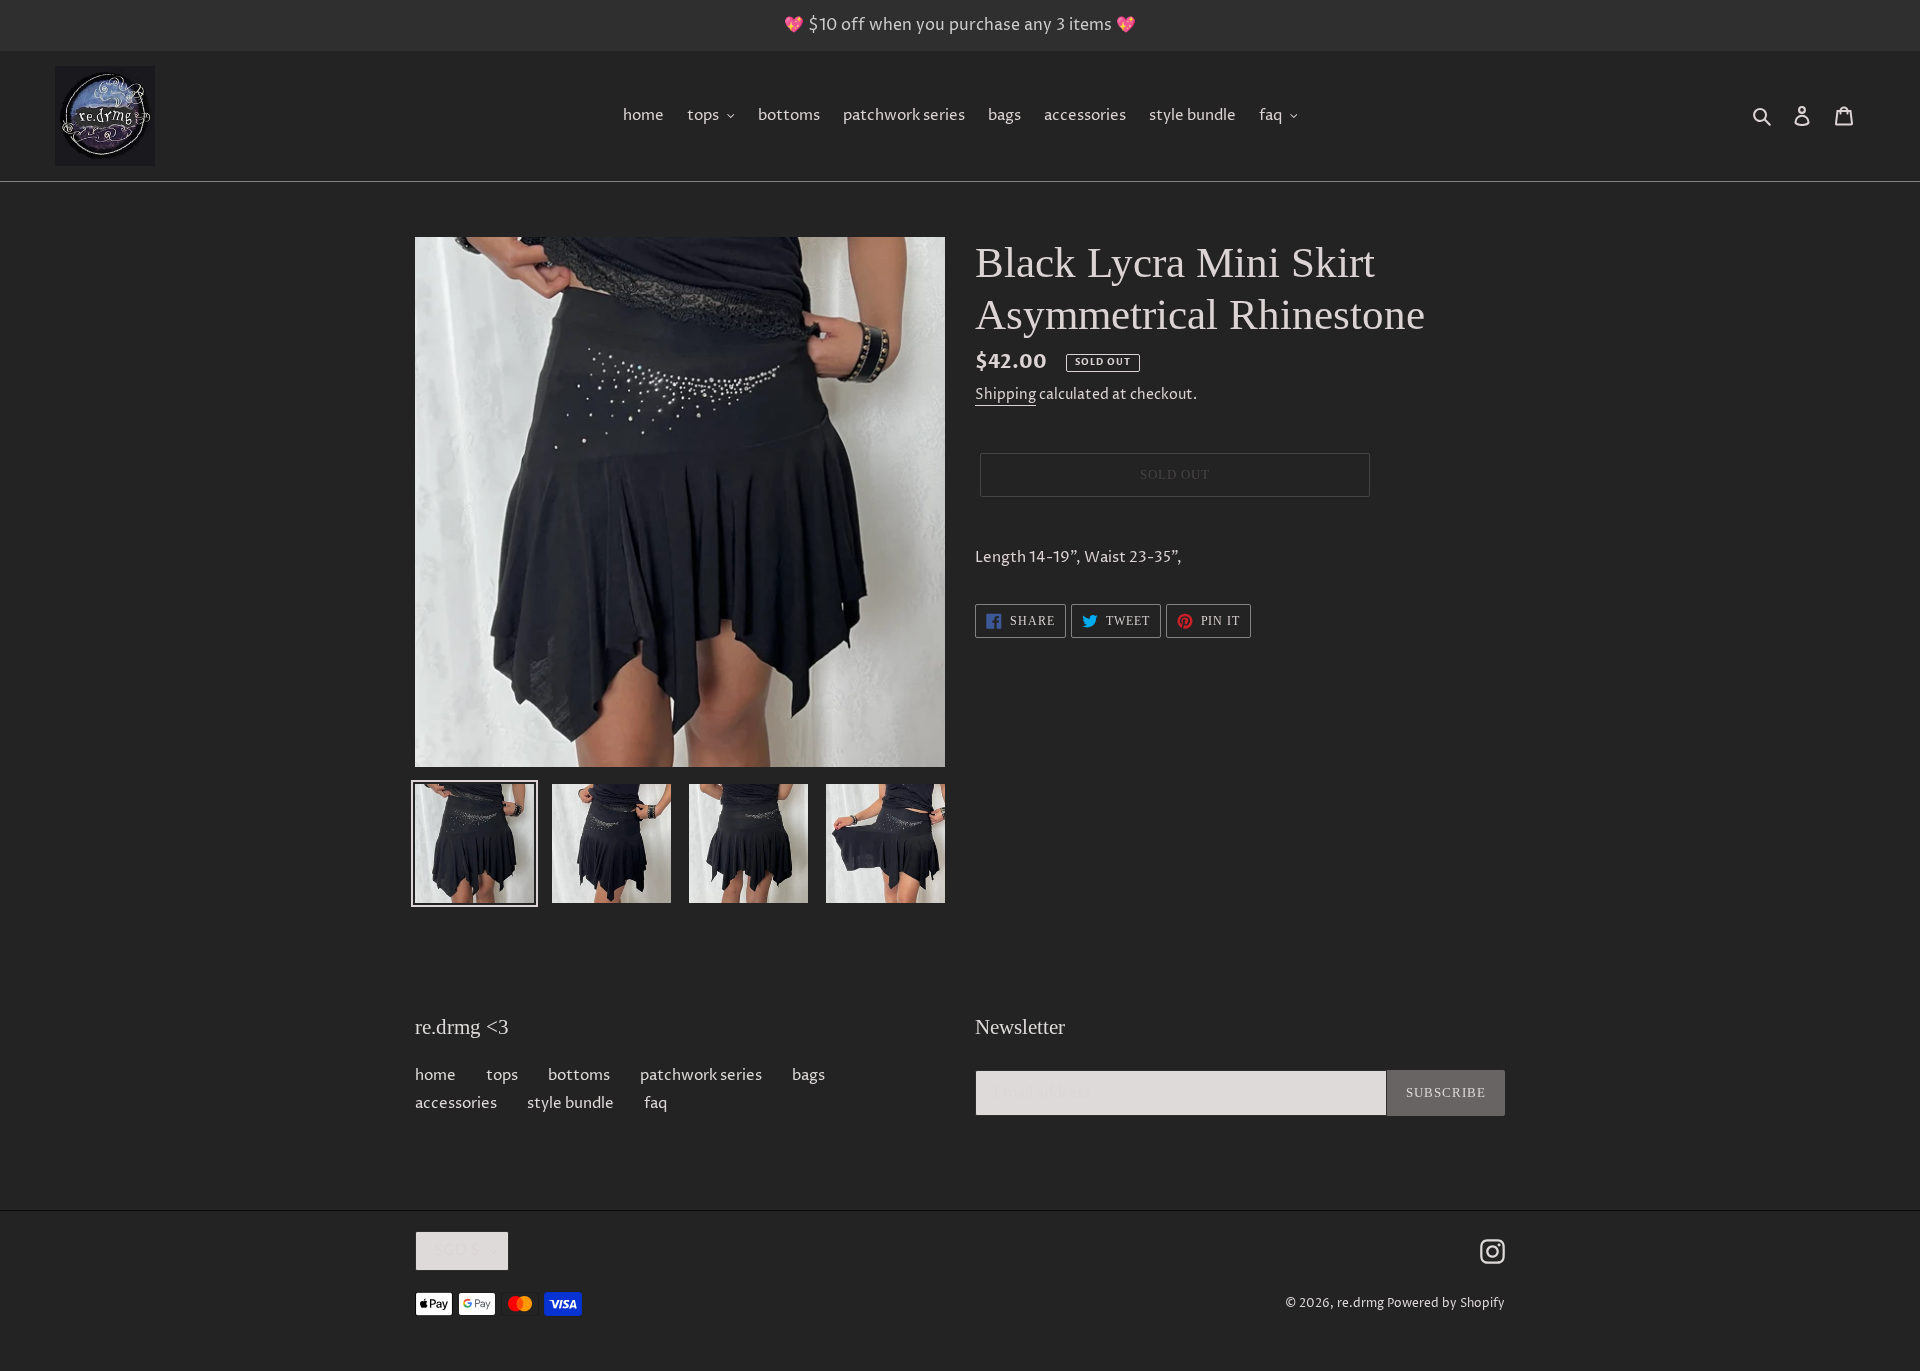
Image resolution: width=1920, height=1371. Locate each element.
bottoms (579, 1075)
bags (808, 1075)
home (435, 1075)
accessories (456, 1103)
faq (655, 1103)
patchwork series (701, 1075)
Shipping (1005, 394)
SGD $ (457, 1250)
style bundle (570, 1103)
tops (502, 1075)
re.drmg (1360, 1303)
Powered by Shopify (1446, 1303)
